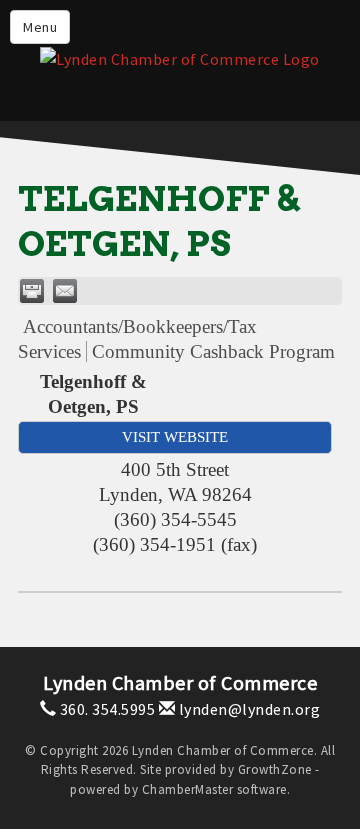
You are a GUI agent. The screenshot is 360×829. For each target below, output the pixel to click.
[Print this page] (32, 291)
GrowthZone (275, 769)
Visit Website (175, 436)
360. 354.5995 (105, 709)
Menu (40, 27)
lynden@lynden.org (247, 709)
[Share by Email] (65, 291)
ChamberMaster (188, 789)
